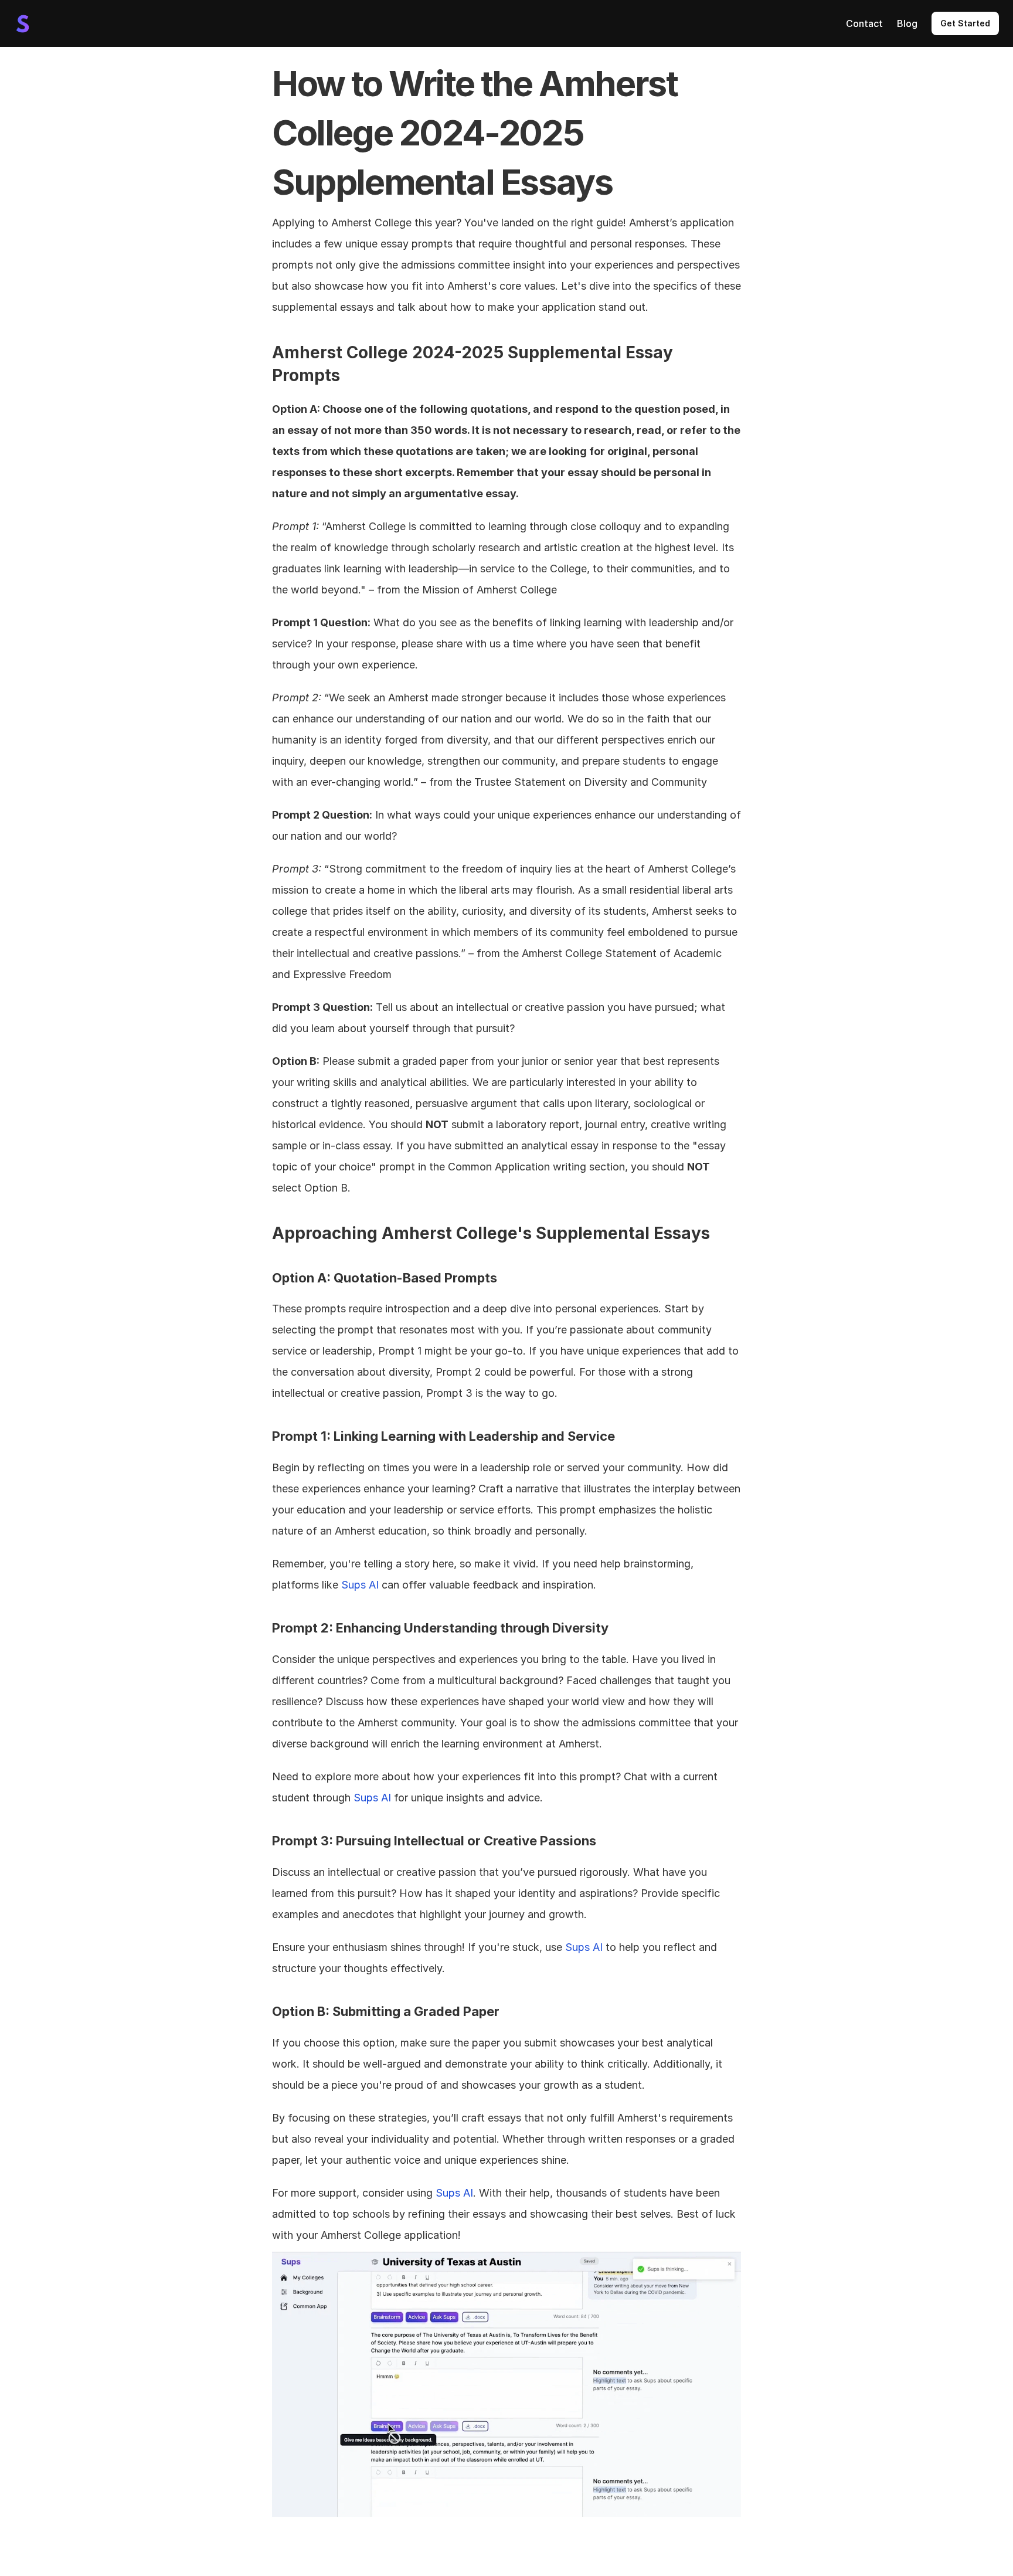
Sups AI (360, 1585)
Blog (907, 23)
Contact (864, 23)
